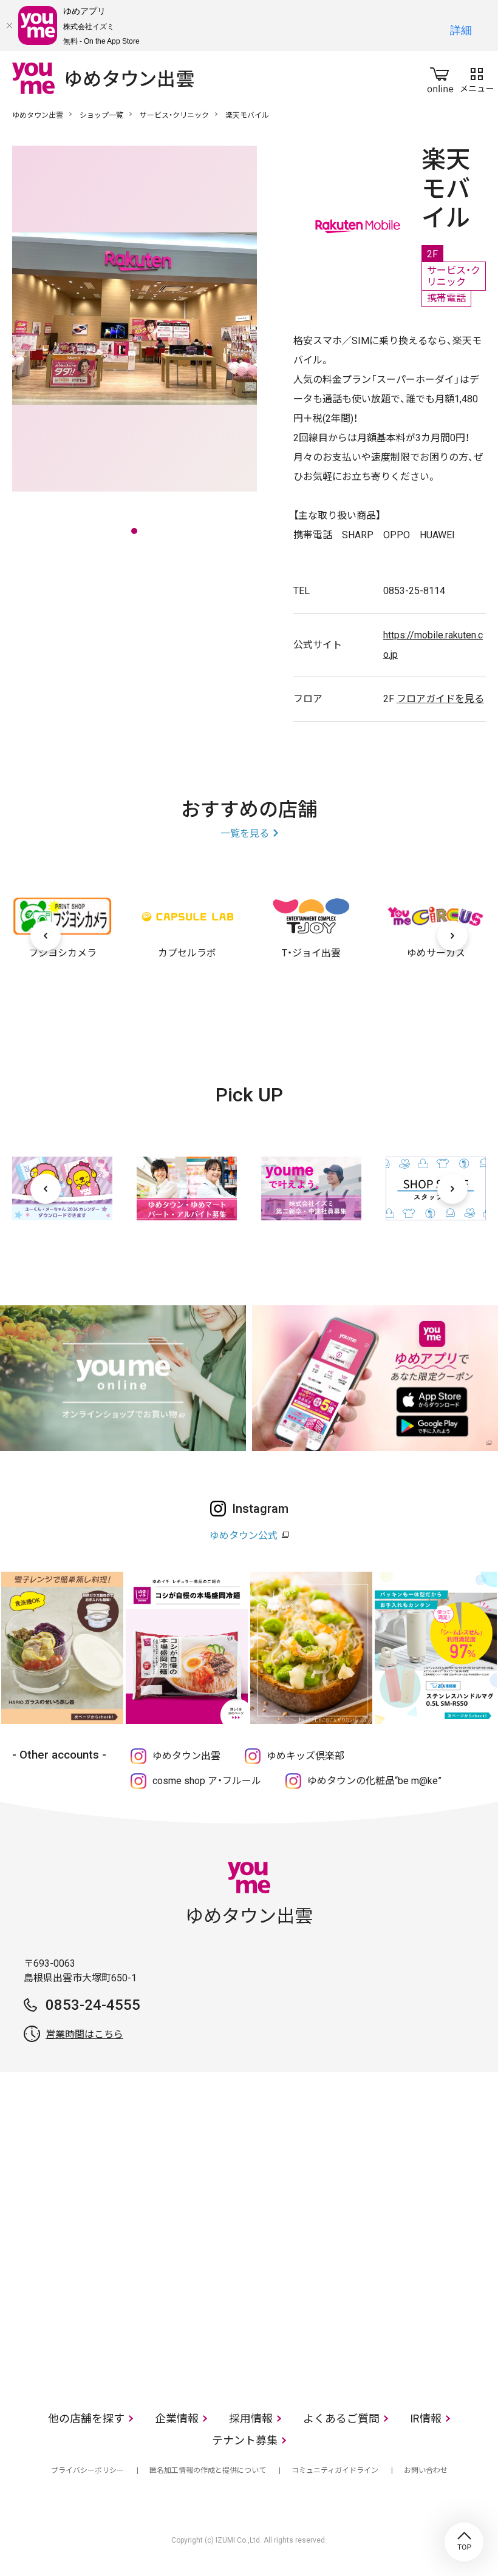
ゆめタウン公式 (244, 1536)
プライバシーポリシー (87, 2470)
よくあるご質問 (341, 2419)
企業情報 (177, 2419)
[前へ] (46, 936)
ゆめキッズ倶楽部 (305, 1756)
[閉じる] (9, 25)
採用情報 (251, 2419)
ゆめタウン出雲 (38, 115)
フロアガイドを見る (440, 699)
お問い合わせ (426, 2470)
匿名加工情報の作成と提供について (208, 2470)
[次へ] (452, 936)
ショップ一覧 (101, 115)
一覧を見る (245, 833)
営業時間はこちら (84, 2034)
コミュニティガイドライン (335, 2470)
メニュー (477, 78)
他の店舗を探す (86, 2419)
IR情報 (426, 2419)
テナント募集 (245, 2440)
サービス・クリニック (174, 115)
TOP (464, 2542)
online (440, 78)
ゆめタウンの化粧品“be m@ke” (374, 1781)
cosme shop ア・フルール (207, 1781)
